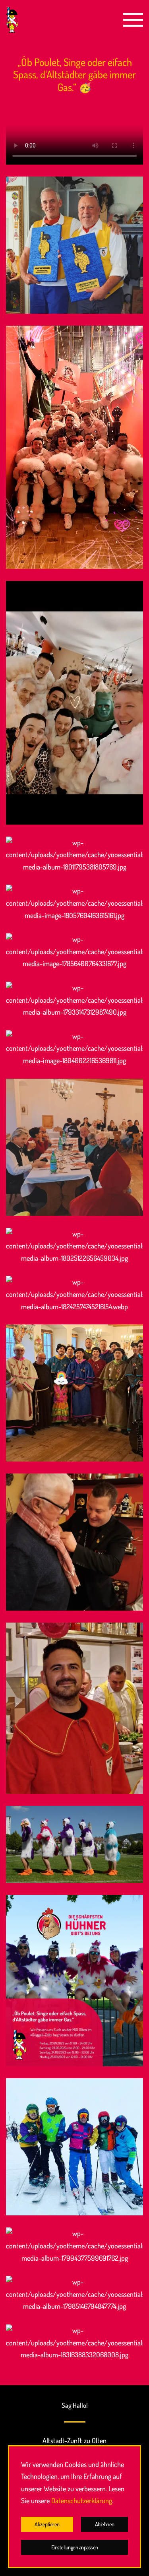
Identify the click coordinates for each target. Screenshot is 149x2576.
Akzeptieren (47, 2524)
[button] (133, 20)
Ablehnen (105, 2524)
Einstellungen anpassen (75, 2547)
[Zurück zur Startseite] (12, 20)
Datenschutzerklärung (82, 2500)
